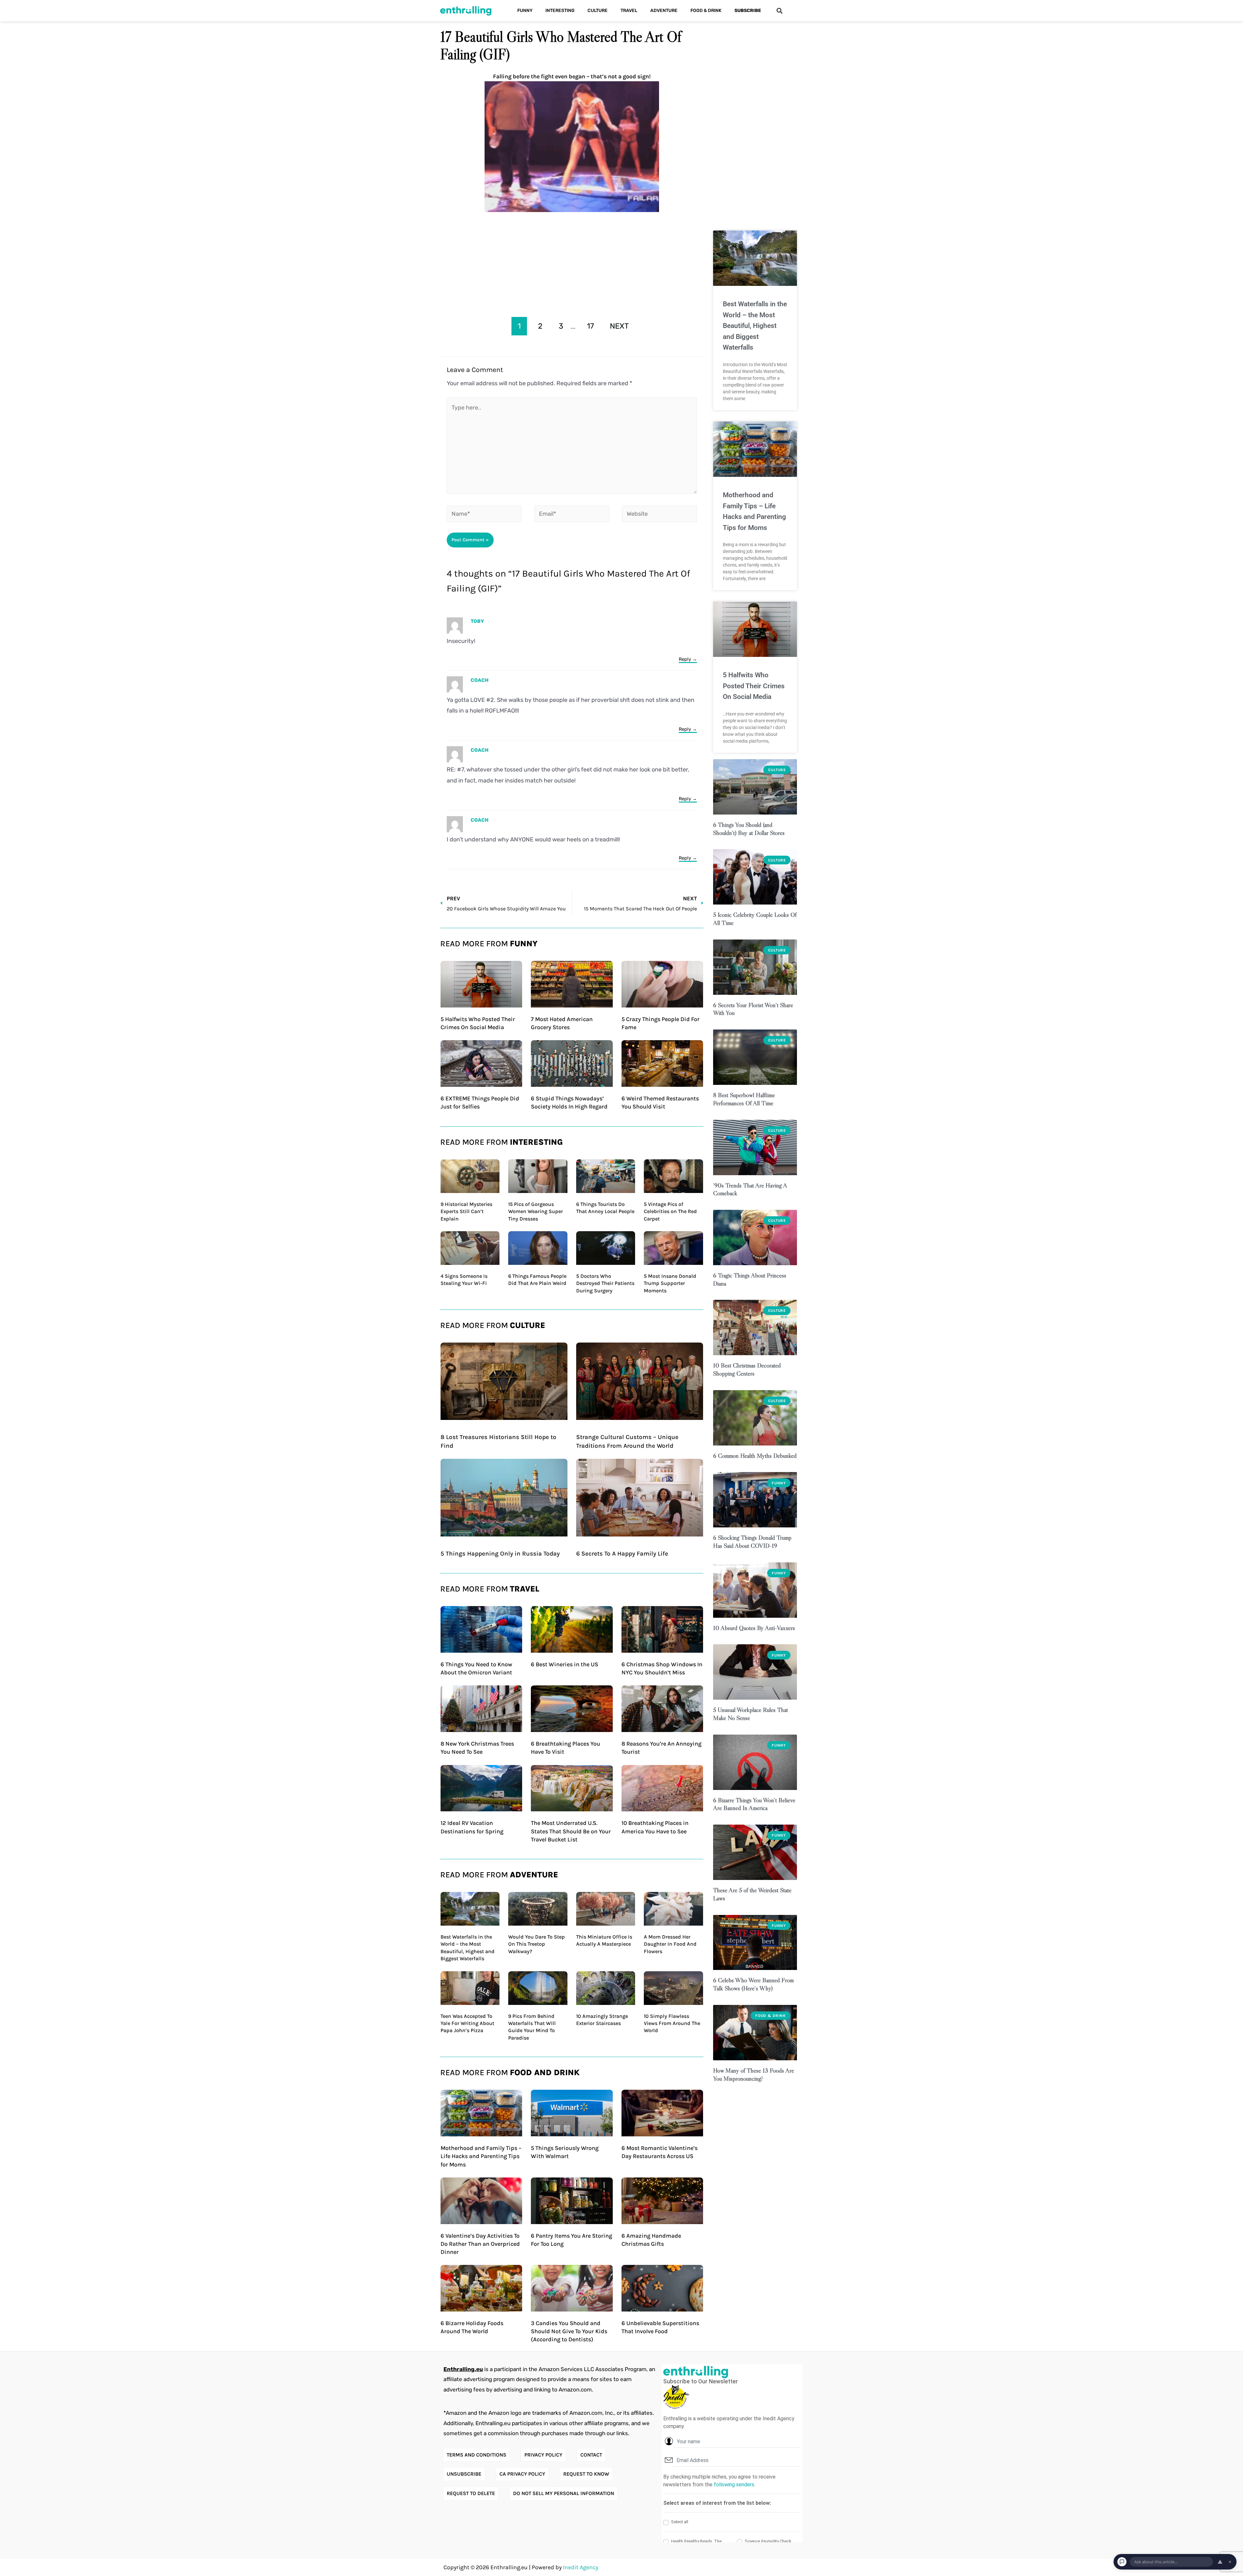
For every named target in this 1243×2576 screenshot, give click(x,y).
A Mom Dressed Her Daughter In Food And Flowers (670, 1944)
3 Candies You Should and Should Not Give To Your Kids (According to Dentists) (569, 2331)
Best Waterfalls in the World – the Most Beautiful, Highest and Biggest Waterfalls (755, 326)
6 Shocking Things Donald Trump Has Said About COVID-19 (752, 1542)
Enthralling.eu (463, 2369)
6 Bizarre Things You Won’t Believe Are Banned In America (754, 1804)
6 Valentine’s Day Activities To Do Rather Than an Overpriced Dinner (480, 2244)
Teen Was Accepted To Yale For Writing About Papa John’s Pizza (467, 2023)
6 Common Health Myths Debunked (755, 1456)
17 (590, 326)
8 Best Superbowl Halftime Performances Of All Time (744, 1099)
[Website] (660, 515)
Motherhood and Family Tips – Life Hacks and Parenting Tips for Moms (481, 2156)
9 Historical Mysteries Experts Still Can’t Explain (466, 1211)
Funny (525, 11)
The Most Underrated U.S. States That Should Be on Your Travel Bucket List (571, 1831)
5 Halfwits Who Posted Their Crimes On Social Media (754, 686)
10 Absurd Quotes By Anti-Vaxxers (754, 1628)
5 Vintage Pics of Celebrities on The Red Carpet (670, 1211)
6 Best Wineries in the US (565, 1664)
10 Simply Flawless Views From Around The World (672, 2023)
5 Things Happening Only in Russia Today (500, 1554)
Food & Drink (706, 11)
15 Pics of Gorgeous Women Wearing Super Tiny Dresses (536, 1211)
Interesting (560, 11)
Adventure (664, 11)
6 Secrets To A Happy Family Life (622, 1554)
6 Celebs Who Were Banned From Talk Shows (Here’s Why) (753, 1984)
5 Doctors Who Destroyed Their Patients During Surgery (605, 1283)
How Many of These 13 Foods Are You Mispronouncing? (754, 2075)
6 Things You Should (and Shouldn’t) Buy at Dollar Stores (749, 829)
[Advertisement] (572, 260)
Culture (598, 11)
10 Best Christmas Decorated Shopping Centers (747, 1369)
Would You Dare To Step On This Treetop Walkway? (537, 1944)
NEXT (619, 326)
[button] (779, 11)
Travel (629, 11)
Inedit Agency (581, 2567)
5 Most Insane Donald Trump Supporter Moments (670, 1283)
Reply (685, 659)
